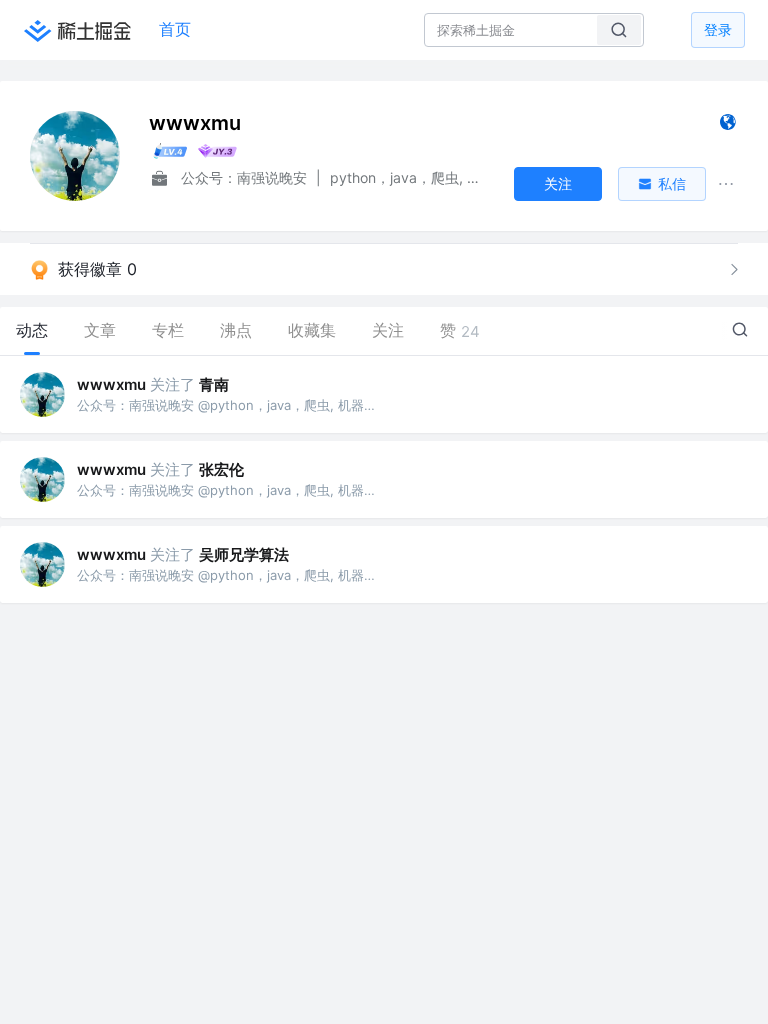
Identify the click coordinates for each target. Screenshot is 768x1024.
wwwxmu (111, 384)
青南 (214, 384)
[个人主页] (727, 126)
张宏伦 (221, 469)
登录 (718, 29)
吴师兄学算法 (244, 554)
